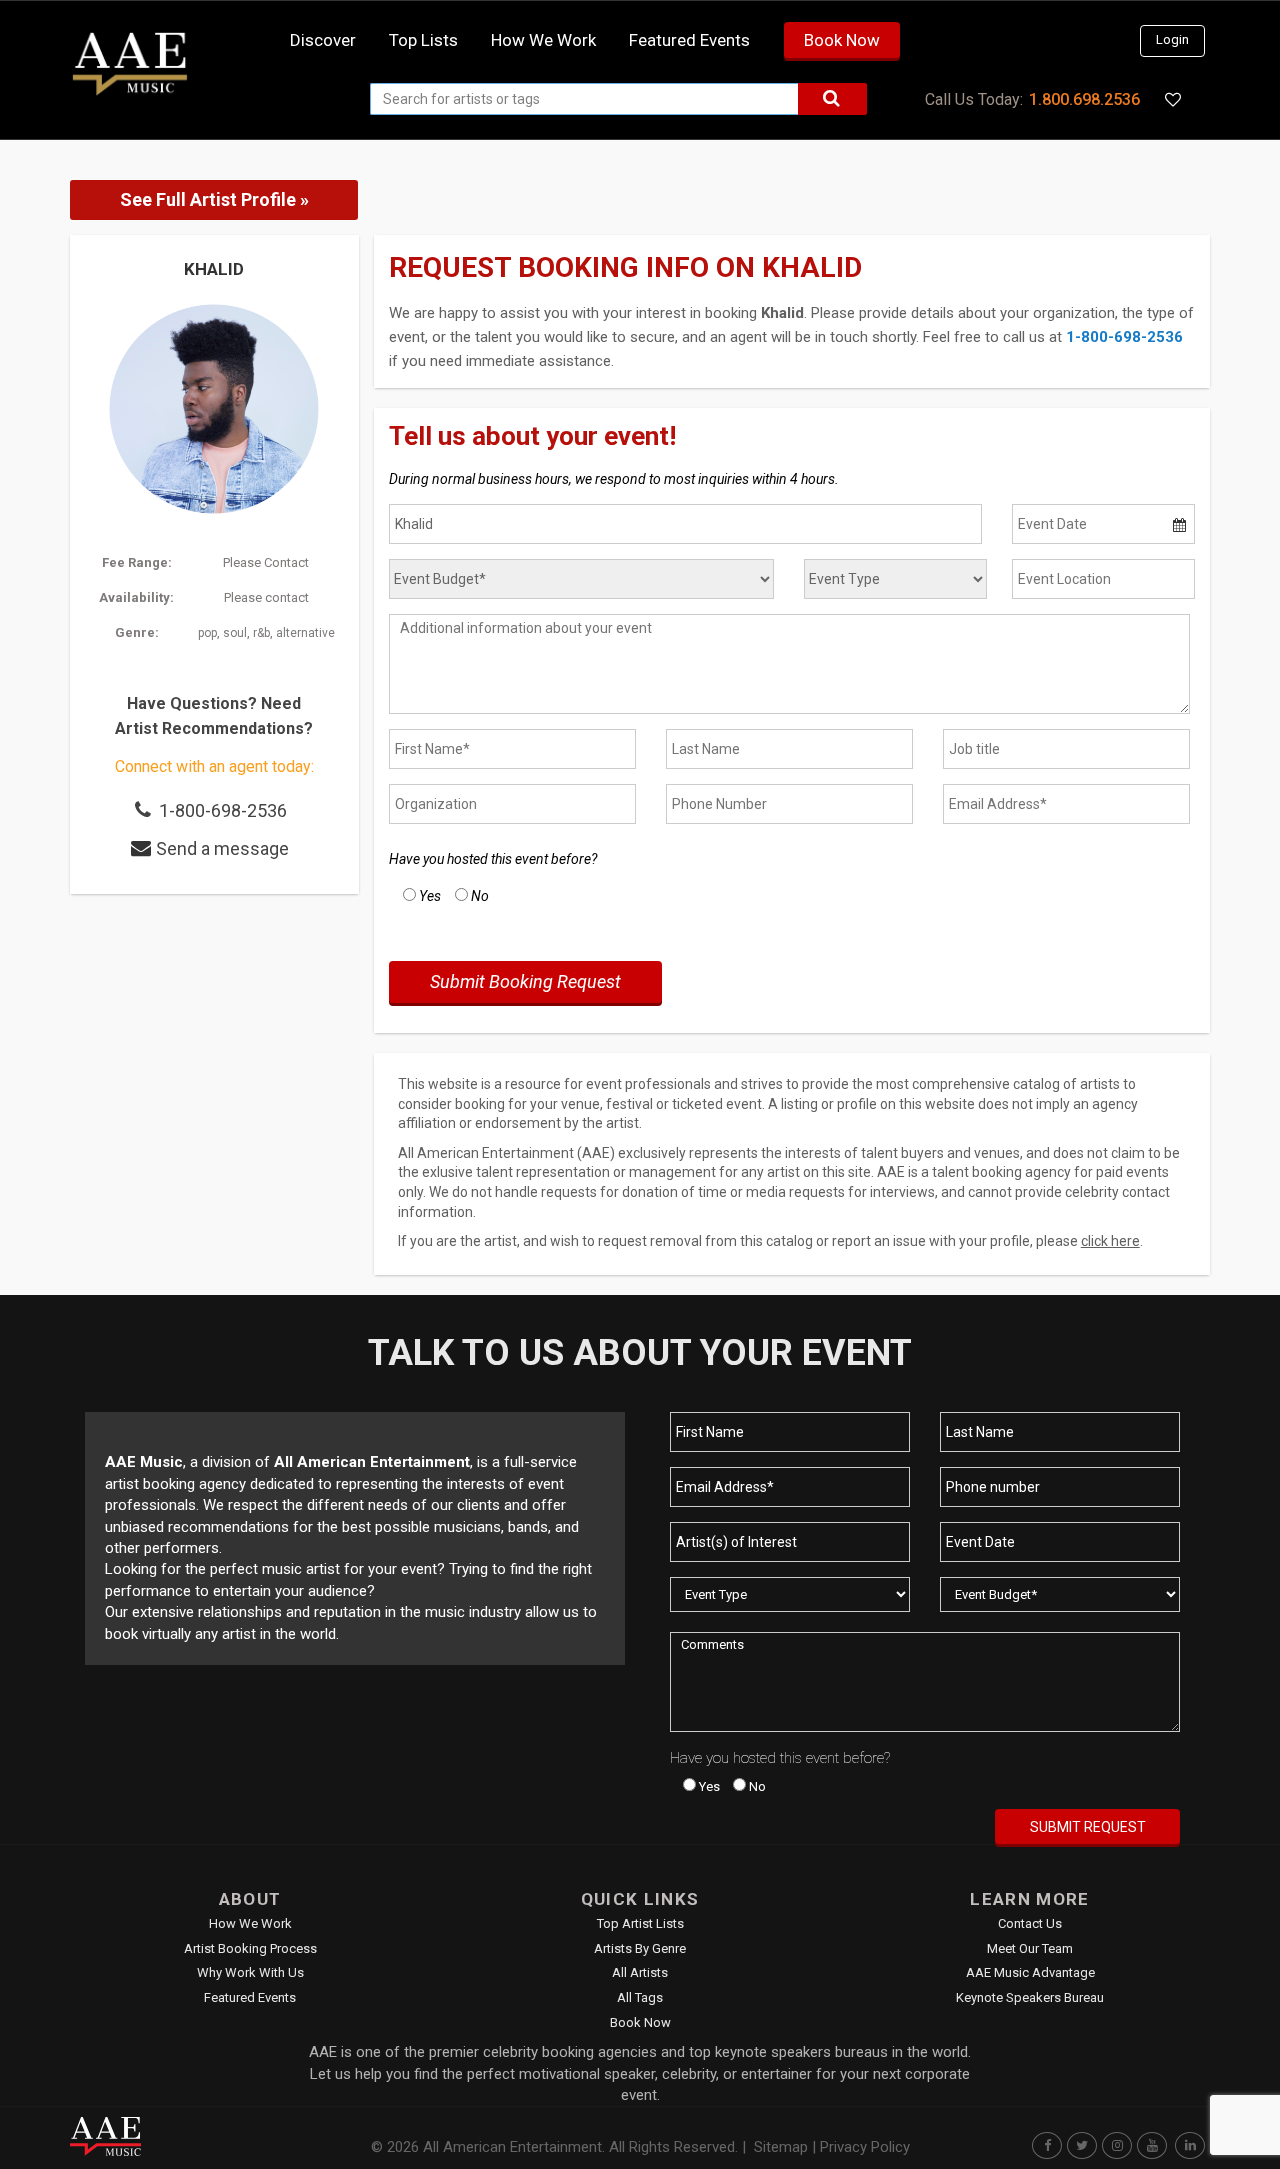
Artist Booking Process (250, 1948)
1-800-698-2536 (223, 810)
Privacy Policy (865, 2147)
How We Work (250, 1923)
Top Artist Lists (640, 1923)
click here (1110, 1241)
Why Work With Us (250, 1972)
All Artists (640, 1972)
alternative (305, 633)
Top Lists (423, 40)
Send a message (222, 848)
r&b (261, 633)
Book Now (842, 40)
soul (235, 633)
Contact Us (1030, 1923)
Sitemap (781, 2147)
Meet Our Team (1030, 1948)
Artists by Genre (640, 1948)
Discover (323, 40)
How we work (543, 40)
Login (1172, 39)
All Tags (640, 1997)
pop (207, 633)
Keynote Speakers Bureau (1030, 1997)
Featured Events (689, 40)
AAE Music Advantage (1030, 1972)
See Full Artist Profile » (214, 199)
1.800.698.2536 (1084, 99)
